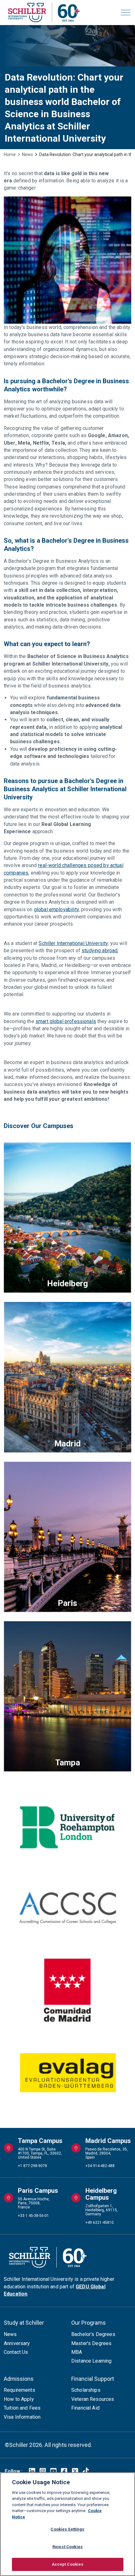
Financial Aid (85, 2408)
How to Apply (19, 2399)
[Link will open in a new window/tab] (32, 2471)
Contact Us (16, 2352)
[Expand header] (126, 13)
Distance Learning (92, 2361)
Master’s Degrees (91, 2343)
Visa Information (22, 2417)
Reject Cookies (67, 2547)
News (10, 2334)
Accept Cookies (68, 2564)
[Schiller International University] (44, 13)
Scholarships (86, 2390)
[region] (67, 2524)
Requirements (19, 2390)
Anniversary (17, 2343)
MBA (77, 2352)
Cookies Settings (67, 2529)
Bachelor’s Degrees (93, 2334)
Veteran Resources (93, 2399)
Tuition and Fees (22, 2408)
